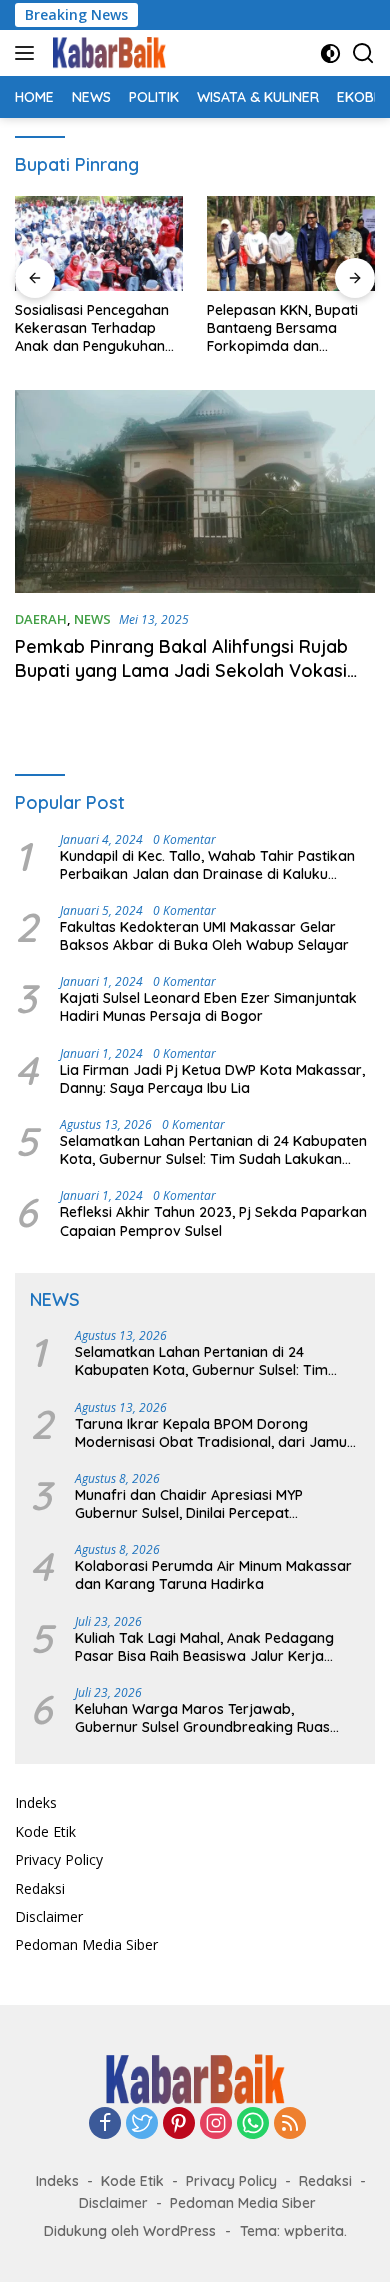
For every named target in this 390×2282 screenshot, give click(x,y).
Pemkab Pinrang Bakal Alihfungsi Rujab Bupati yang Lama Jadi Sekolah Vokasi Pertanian (181, 670)
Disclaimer (49, 1916)
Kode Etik (45, 1831)
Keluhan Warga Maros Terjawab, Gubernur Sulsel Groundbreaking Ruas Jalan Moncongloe (202, 1718)
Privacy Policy (59, 1859)
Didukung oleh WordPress (130, 2231)
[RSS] (290, 2124)
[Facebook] (105, 2124)
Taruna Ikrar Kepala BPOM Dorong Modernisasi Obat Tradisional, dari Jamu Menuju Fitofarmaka (211, 1433)
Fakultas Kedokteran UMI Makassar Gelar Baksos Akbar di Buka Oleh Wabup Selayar (204, 936)
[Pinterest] (179, 2124)
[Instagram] (216, 2124)
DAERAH (41, 619)
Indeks (36, 1802)
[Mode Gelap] (330, 53)
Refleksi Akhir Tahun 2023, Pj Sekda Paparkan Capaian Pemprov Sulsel (213, 1221)
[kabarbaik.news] (106, 53)
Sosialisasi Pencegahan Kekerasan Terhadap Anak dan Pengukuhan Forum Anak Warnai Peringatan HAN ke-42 (92, 328)
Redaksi (40, 1888)
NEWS (92, 619)
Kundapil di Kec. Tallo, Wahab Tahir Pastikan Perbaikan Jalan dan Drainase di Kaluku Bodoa (207, 865)
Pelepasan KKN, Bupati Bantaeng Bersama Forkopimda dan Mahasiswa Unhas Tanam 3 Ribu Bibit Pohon (282, 328)
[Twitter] (142, 2124)
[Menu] (28, 53)
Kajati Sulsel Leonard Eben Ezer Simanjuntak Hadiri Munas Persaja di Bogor (208, 1007)
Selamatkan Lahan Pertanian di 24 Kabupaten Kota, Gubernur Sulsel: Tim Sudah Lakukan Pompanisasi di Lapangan (213, 1150)
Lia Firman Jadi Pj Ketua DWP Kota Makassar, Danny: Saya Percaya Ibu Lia (212, 1079)
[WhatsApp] (253, 2124)
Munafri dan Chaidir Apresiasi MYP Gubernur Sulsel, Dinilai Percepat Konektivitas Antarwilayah (189, 1504)
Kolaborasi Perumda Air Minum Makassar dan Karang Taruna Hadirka (213, 1575)
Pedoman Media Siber (86, 1944)
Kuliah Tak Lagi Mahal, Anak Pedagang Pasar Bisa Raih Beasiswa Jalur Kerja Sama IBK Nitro (204, 1647)
